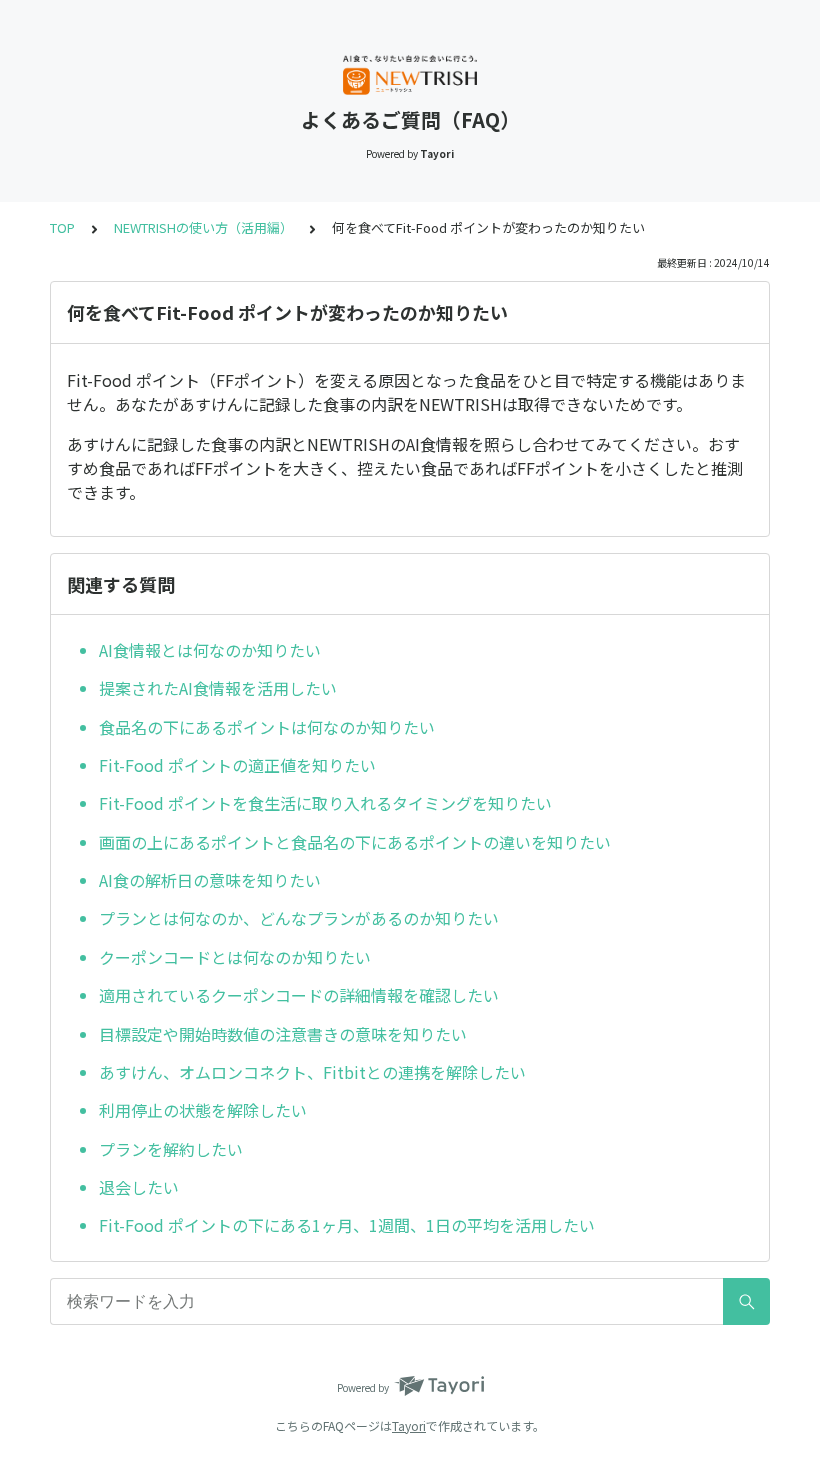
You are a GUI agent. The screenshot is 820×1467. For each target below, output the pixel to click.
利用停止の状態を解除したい (203, 1110)
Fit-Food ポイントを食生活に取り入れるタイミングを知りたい (325, 803)
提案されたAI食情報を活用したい (218, 688)
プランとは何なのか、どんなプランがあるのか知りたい (299, 918)
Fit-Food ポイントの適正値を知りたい (237, 765)
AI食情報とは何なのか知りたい (210, 650)
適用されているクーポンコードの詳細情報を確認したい (299, 995)
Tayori (409, 1425)
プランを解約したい (171, 1149)
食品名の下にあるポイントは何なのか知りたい (267, 727)
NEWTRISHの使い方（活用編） (203, 227)
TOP (62, 227)
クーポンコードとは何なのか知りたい (235, 957)
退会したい (139, 1187)
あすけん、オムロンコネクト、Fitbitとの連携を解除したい (312, 1072)
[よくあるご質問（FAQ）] (410, 75)
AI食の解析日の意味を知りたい (210, 880)
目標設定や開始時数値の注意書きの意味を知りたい (283, 1034)
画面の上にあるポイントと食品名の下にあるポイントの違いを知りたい (355, 842)
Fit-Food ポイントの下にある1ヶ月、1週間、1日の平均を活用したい (347, 1225)
